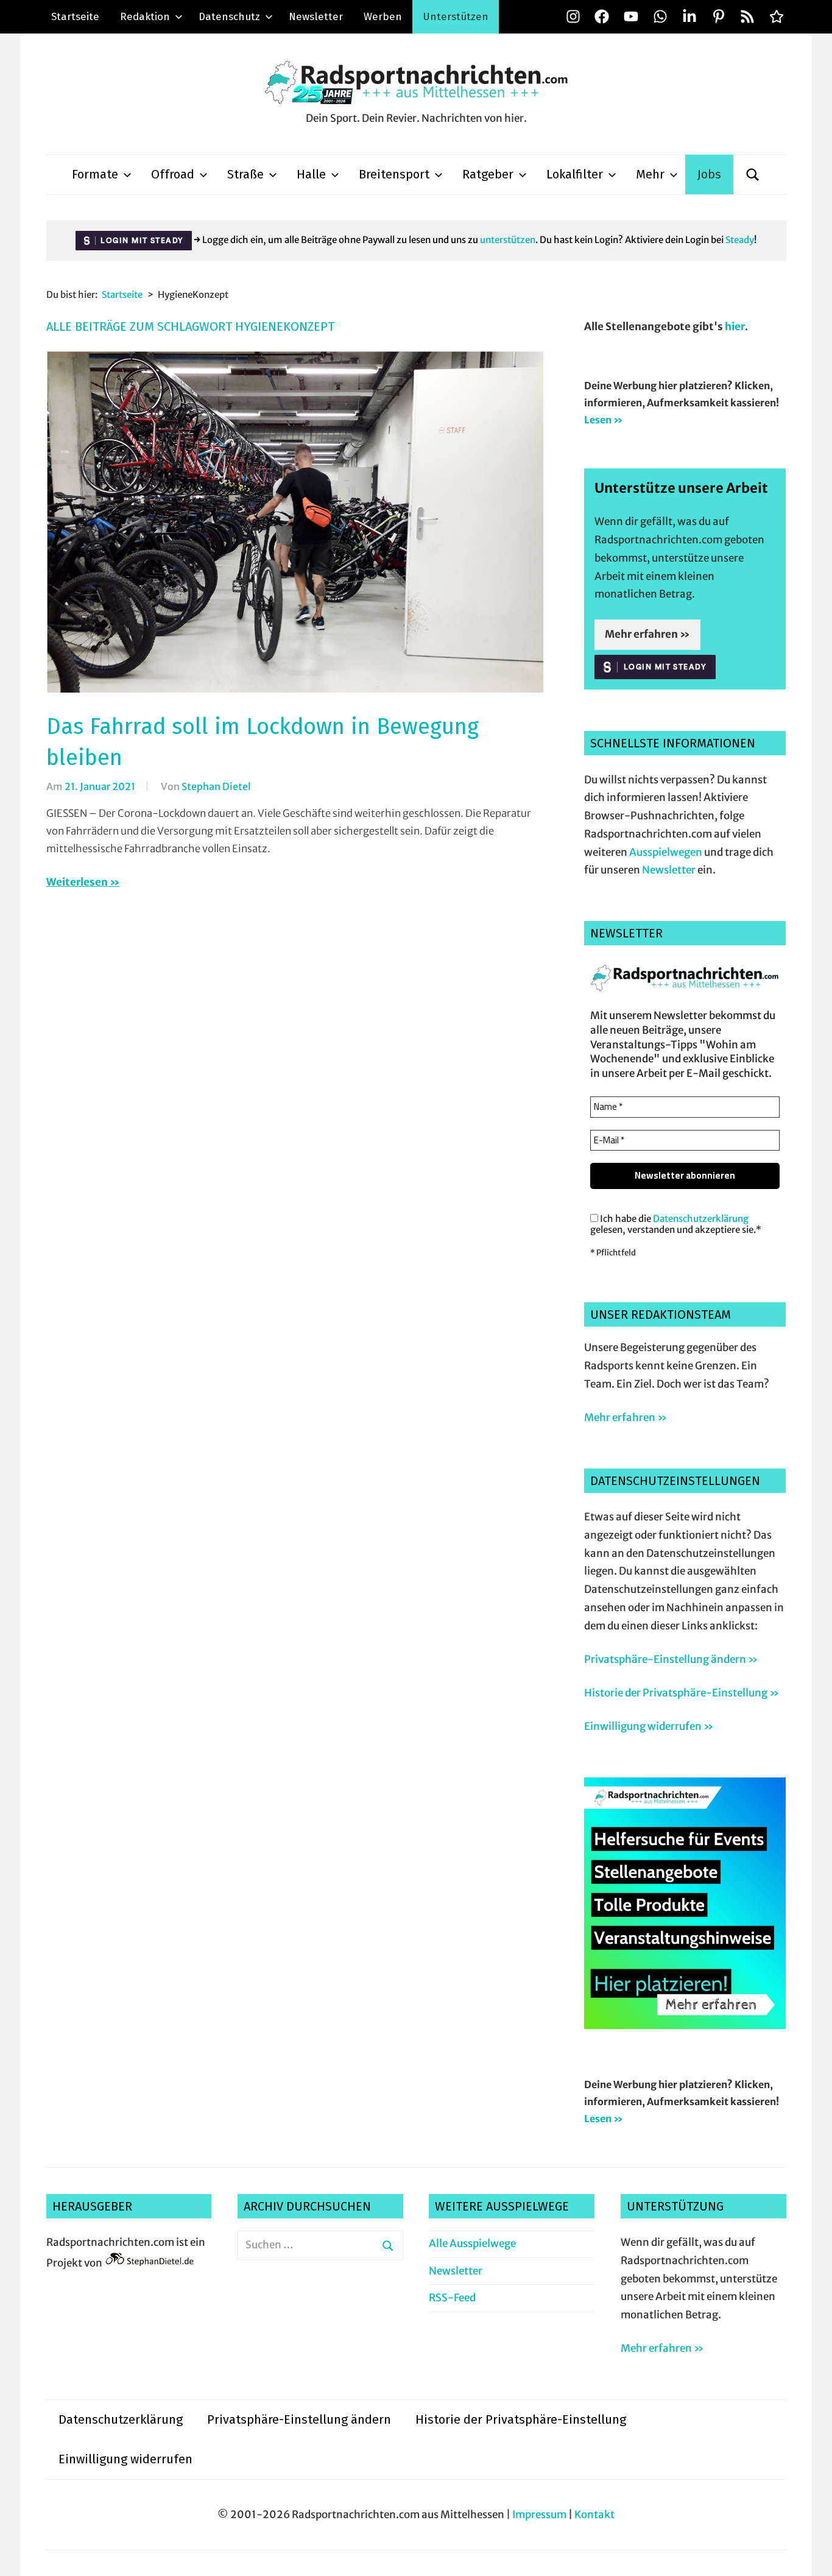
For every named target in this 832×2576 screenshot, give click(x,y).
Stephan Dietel (216, 786)
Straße (245, 174)
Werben (383, 17)
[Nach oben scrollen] (811, 2555)
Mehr (650, 174)
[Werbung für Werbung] (685, 2025)
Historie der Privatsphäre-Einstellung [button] (521, 2419)
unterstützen (508, 240)
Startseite (75, 17)
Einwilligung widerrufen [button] (125, 2459)
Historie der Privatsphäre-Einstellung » (682, 1693)
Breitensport (394, 174)
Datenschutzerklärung (701, 1219)
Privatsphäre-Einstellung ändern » (671, 1659)
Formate (95, 174)
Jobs (709, 174)
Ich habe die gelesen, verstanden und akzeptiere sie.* (676, 1224)
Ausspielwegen (666, 852)
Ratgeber (488, 174)
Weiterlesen (77, 882)
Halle (311, 174)
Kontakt (594, 2514)
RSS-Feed (452, 2298)
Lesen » (604, 420)
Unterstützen (456, 17)
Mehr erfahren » (647, 634)
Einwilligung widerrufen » (649, 1726)
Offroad (173, 174)
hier (735, 326)
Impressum (539, 2514)
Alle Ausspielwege (472, 2243)
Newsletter (316, 17)
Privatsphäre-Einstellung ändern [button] (299, 2419)
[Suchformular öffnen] (753, 175)
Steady (740, 240)
